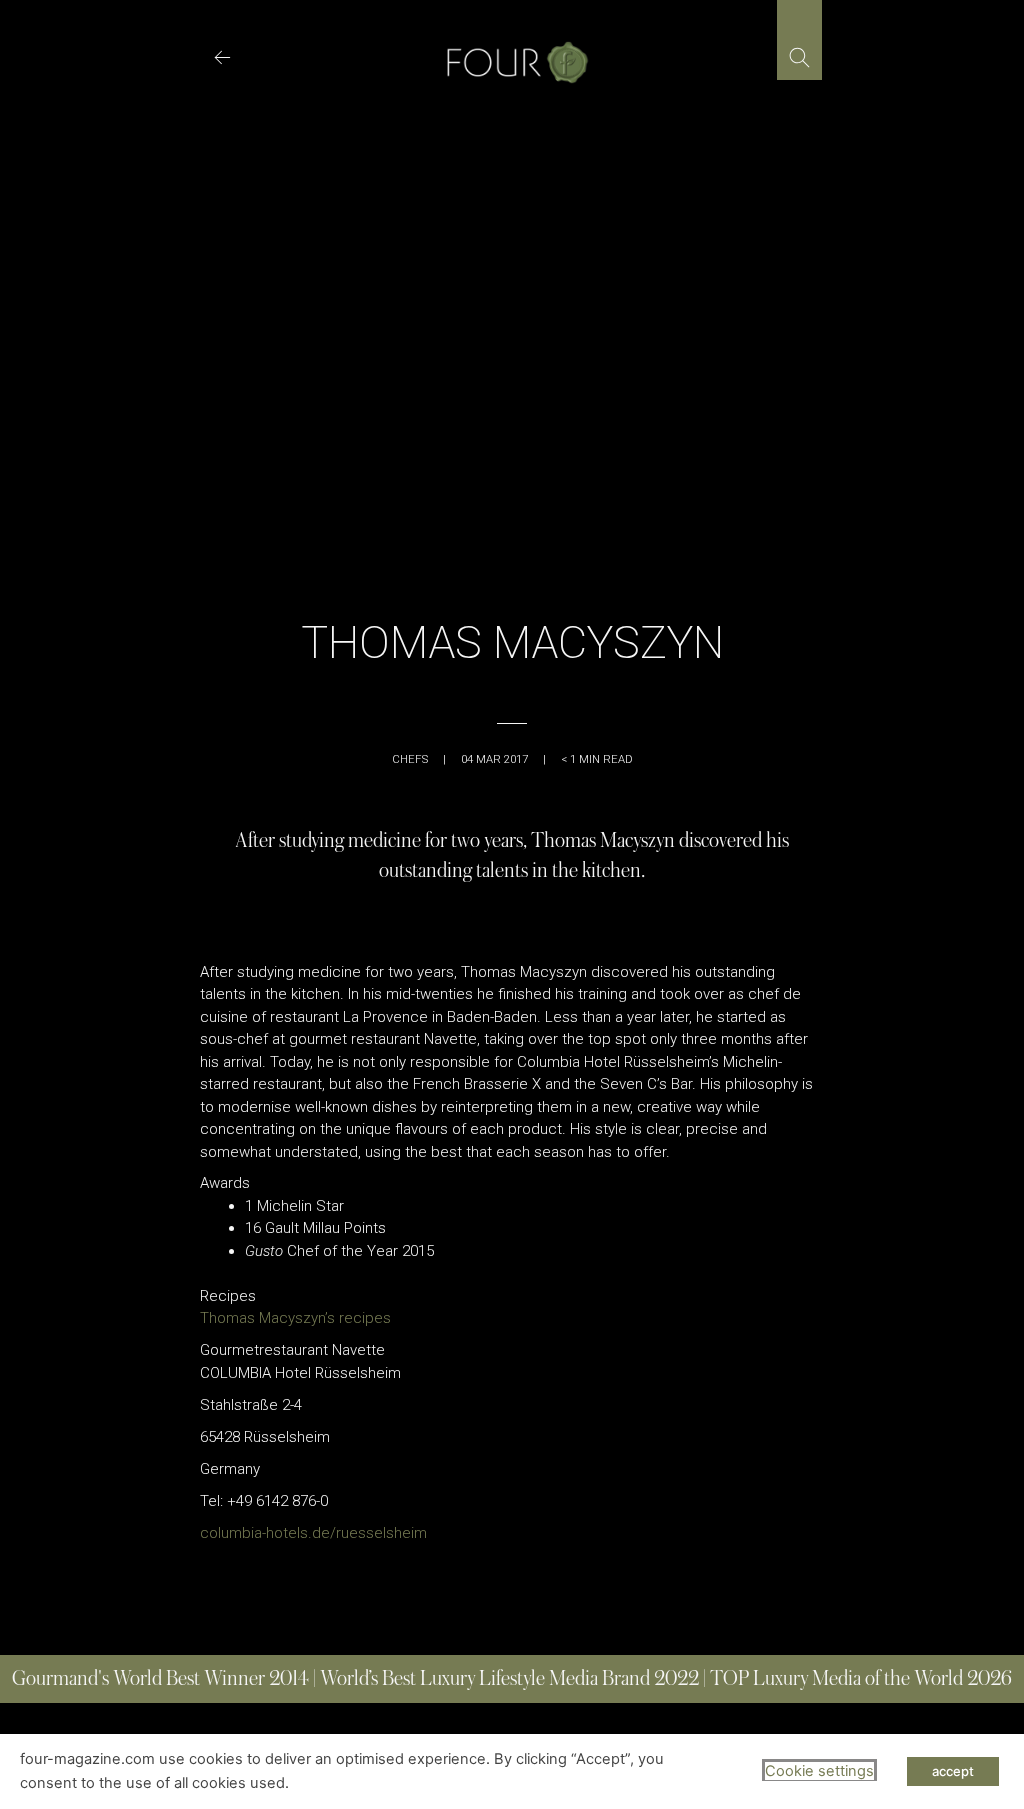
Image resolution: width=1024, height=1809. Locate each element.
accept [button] (953, 1771)
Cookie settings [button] (819, 1771)
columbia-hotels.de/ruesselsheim (313, 1533)
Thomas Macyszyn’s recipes (295, 1318)
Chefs (410, 759)
